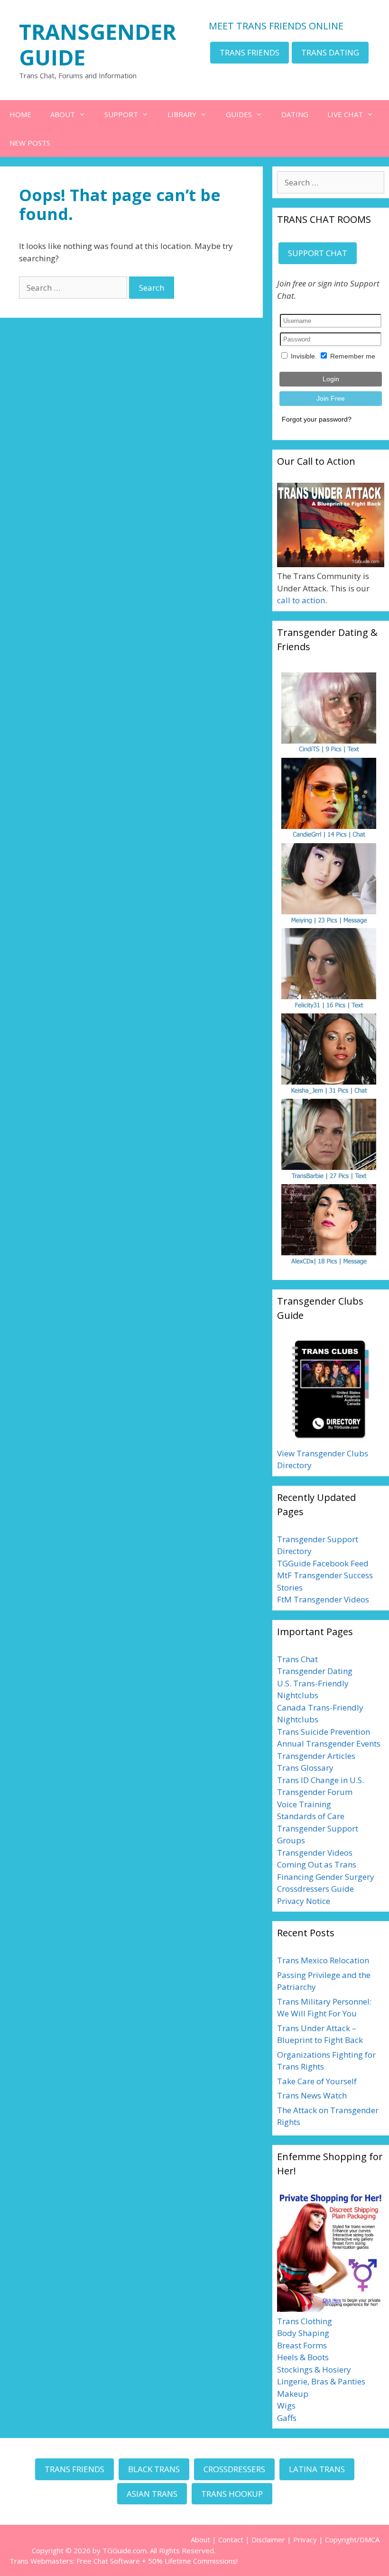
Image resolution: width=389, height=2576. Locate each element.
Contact (231, 2539)
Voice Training (304, 1804)
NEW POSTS (30, 143)
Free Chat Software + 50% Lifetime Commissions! (157, 2561)
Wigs (286, 2406)
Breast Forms (302, 2345)
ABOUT (63, 114)
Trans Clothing (305, 2321)
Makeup (293, 2394)
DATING (295, 114)
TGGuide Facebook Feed (323, 1563)
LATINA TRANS (317, 2469)
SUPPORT (121, 114)
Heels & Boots (303, 2357)
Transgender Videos (315, 1853)
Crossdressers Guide (315, 1889)
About (200, 2539)
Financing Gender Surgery (326, 1877)
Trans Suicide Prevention (324, 1732)
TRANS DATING (330, 52)
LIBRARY (182, 114)
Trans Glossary (305, 1768)
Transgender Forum (315, 1792)
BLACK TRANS (154, 2469)
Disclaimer (268, 2539)
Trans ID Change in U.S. (320, 1780)
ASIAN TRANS (152, 2494)
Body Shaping (303, 2333)
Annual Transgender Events (329, 1743)
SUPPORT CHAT (318, 253)
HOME (20, 114)
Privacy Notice (304, 1901)
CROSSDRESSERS (234, 2469)
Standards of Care (311, 1816)
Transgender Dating (315, 1671)
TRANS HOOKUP (232, 2494)
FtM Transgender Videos (323, 1599)
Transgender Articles (316, 1756)
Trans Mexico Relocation (323, 1960)
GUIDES (239, 114)
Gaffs (287, 2418)
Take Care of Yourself (317, 2081)
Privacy (305, 2539)
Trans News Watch (312, 2095)
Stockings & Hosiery (314, 2369)
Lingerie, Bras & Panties (321, 2381)
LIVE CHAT (345, 114)
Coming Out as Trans (317, 1864)
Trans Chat (297, 1659)
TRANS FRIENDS (250, 52)
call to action (301, 600)
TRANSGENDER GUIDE (97, 44)
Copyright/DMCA (352, 2539)
